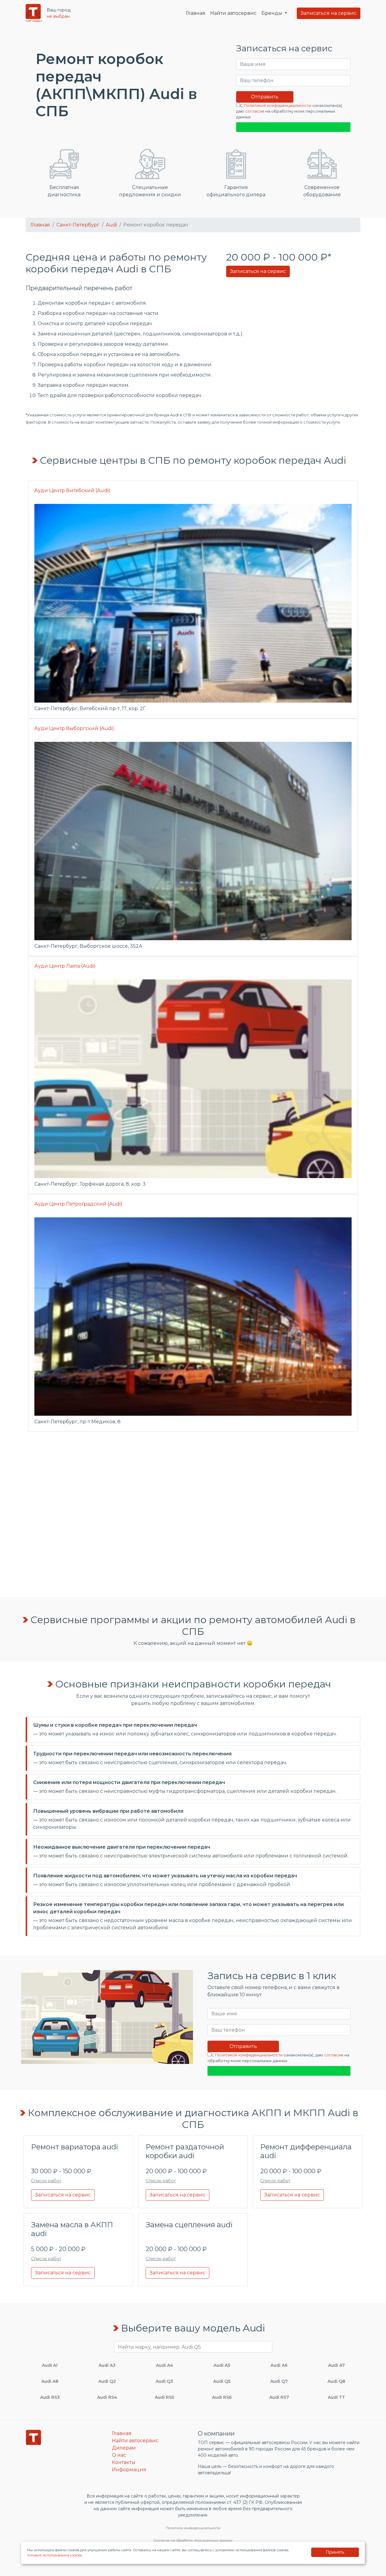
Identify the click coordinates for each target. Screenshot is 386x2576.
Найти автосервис (233, 13)
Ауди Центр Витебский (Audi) (72, 490)
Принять (335, 2552)
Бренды (272, 13)
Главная (196, 13)
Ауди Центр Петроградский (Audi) (78, 1204)
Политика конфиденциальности (193, 2528)
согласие (255, 111)
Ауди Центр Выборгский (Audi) (74, 728)
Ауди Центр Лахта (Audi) (65, 966)
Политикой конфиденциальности (277, 106)
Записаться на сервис (329, 13)
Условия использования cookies (54, 2555)
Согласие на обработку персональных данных (193, 2540)
